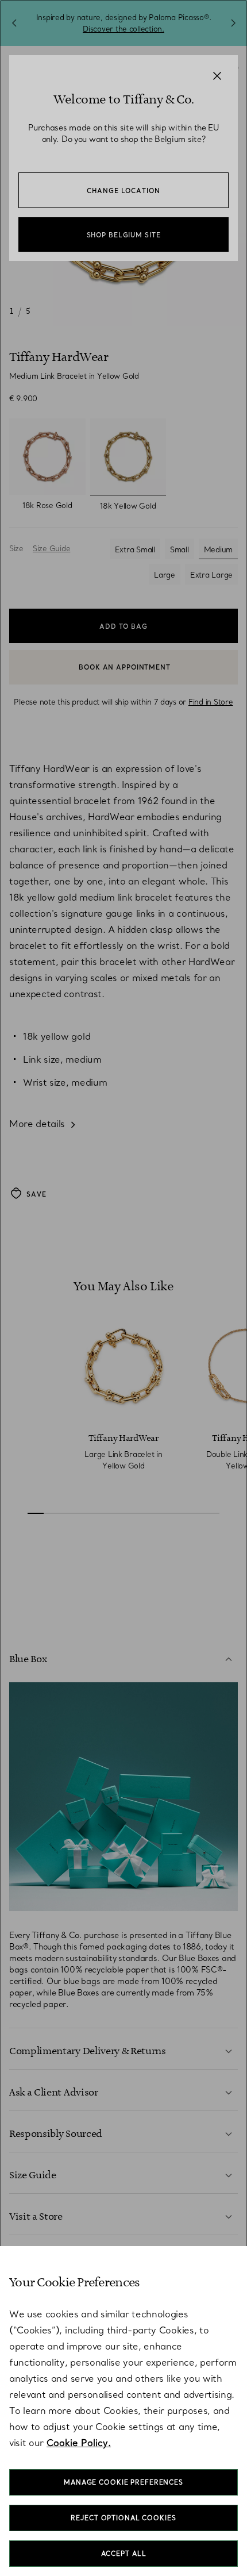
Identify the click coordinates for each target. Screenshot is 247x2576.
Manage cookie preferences (123, 2482)
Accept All (124, 2554)
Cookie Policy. (79, 2443)
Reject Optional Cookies (123, 2518)
